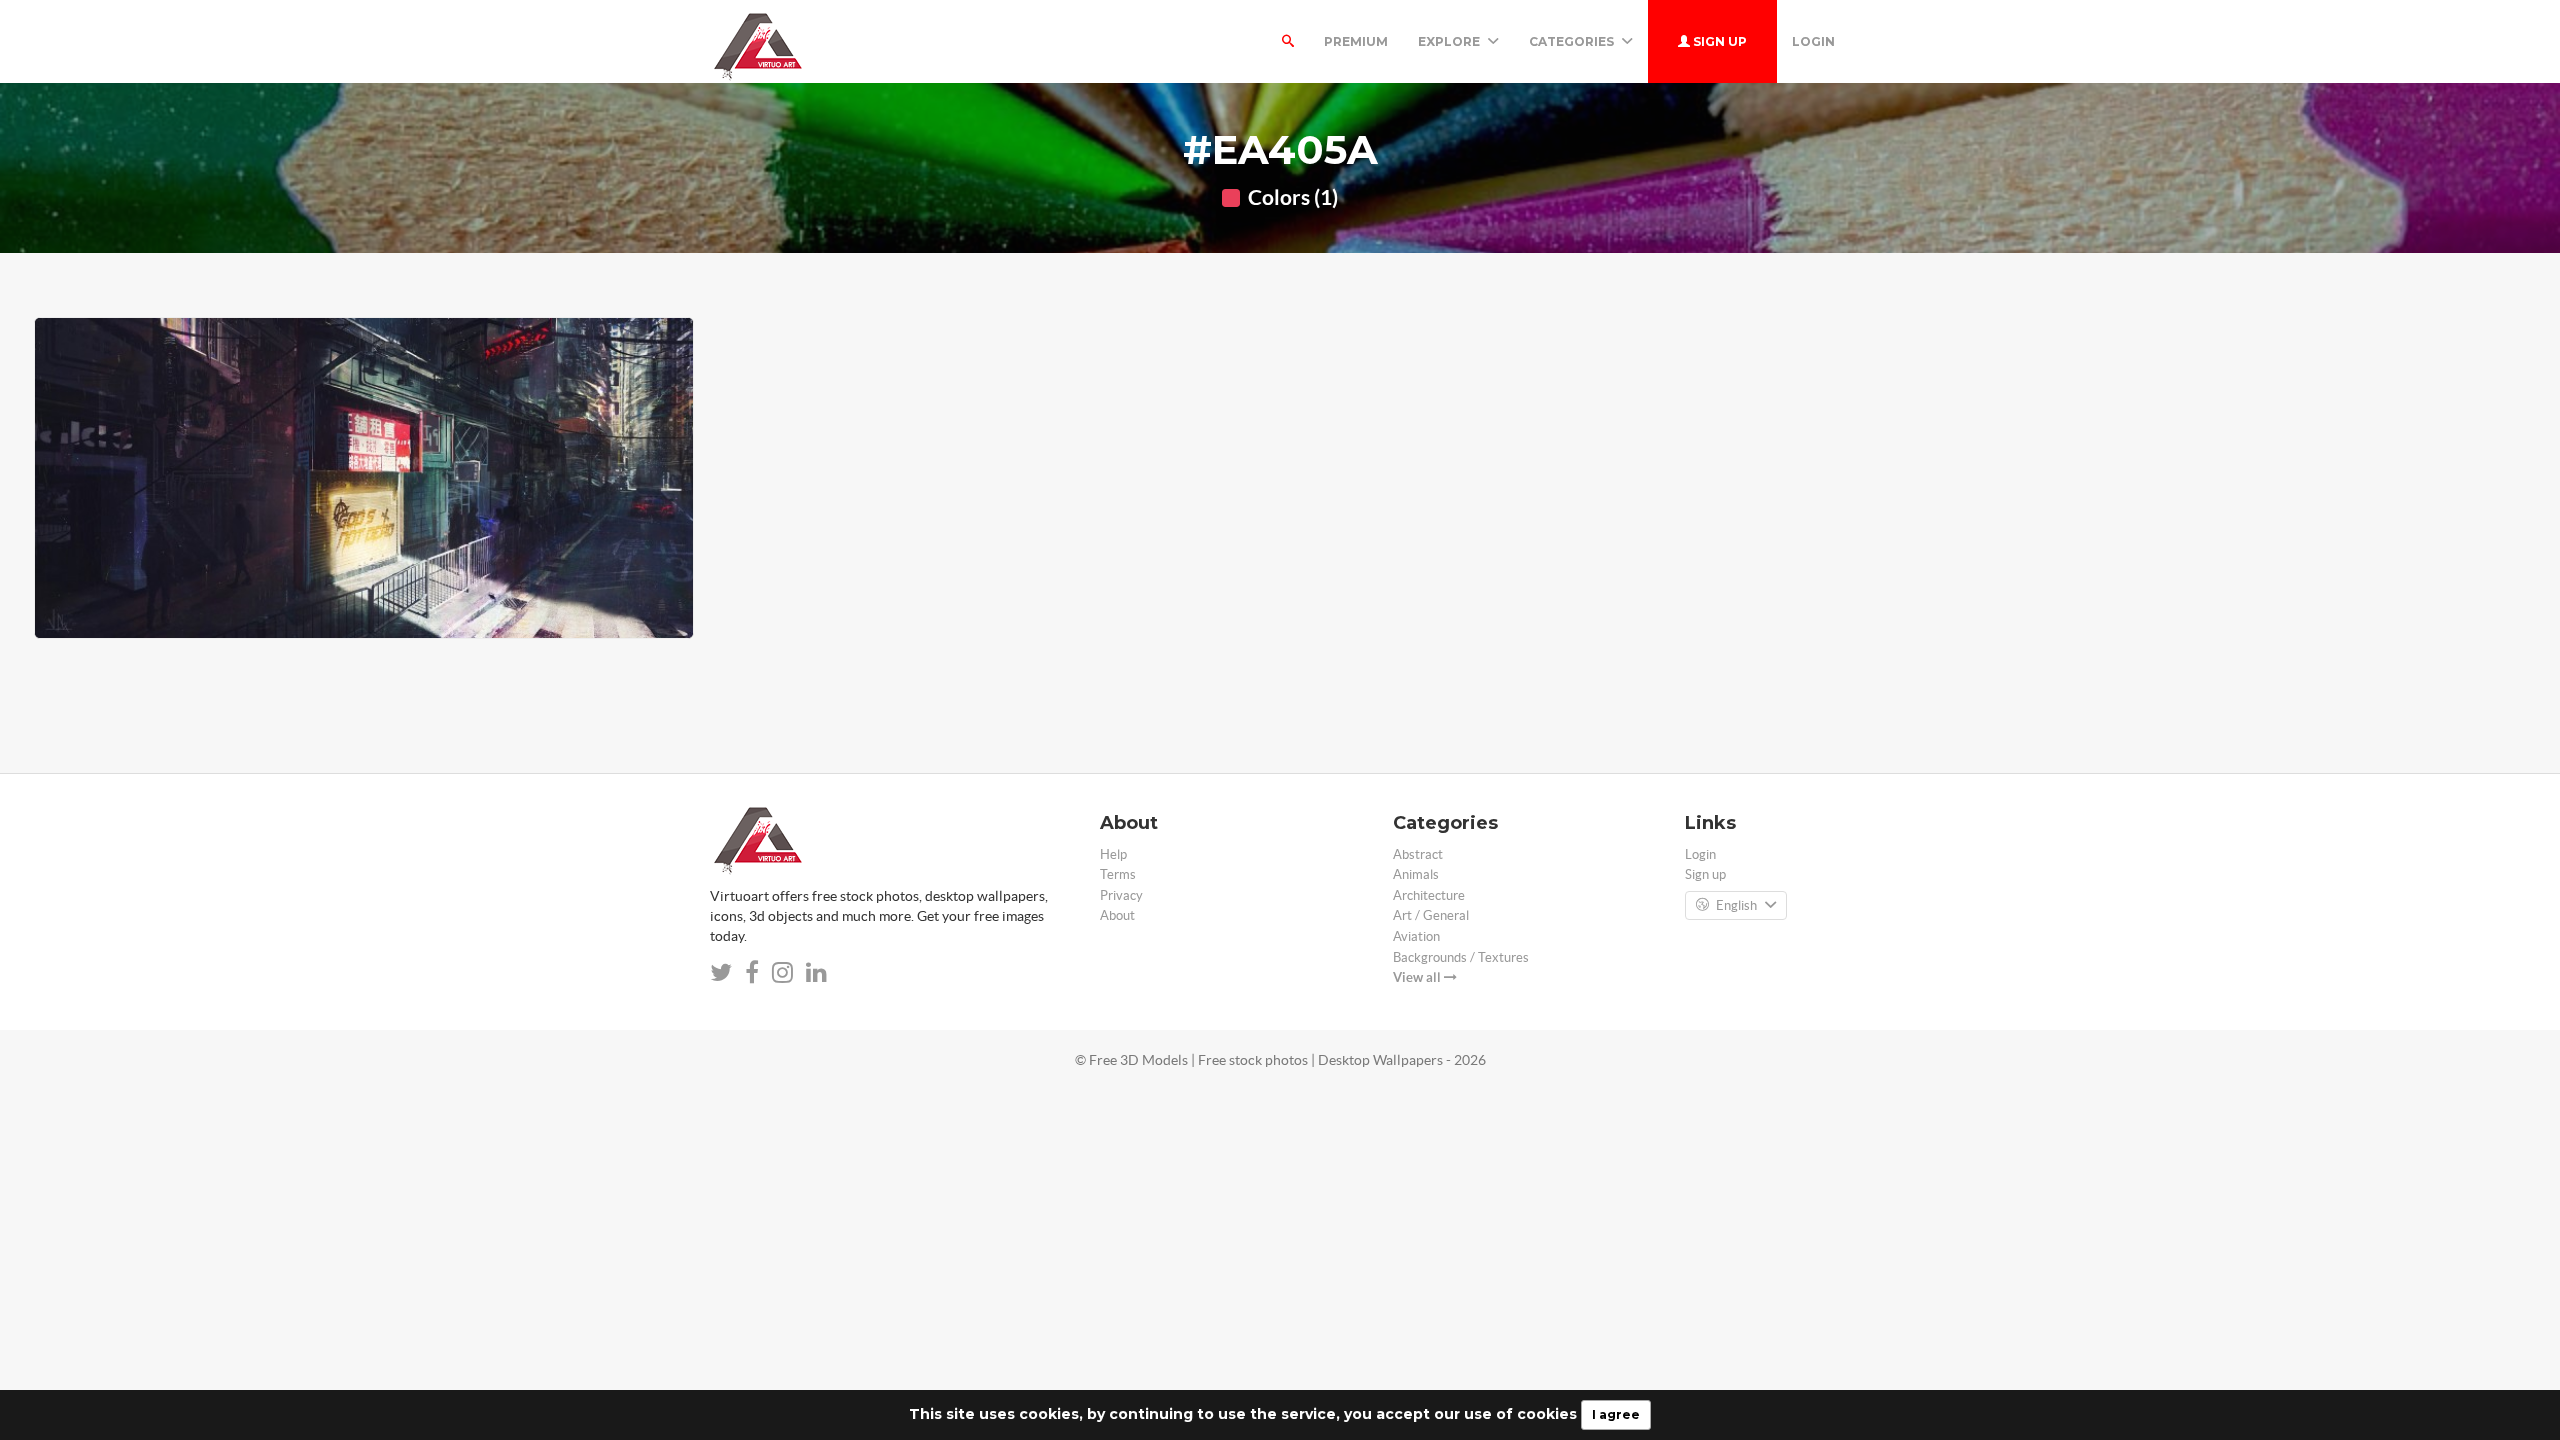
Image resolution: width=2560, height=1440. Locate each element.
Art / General (1431, 915)
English (1736, 905)
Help (1113, 854)
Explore (1450, 41)
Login (1813, 41)
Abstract (1418, 854)
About (1117, 915)
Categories (1573, 41)
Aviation (1416, 936)
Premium (1356, 41)
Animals (1416, 874)
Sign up (1718, 41)
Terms (1118, 874)
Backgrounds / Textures (1461, 957)
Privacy (1121, 895)
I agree (1616, 1414)
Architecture (1429, 895)
